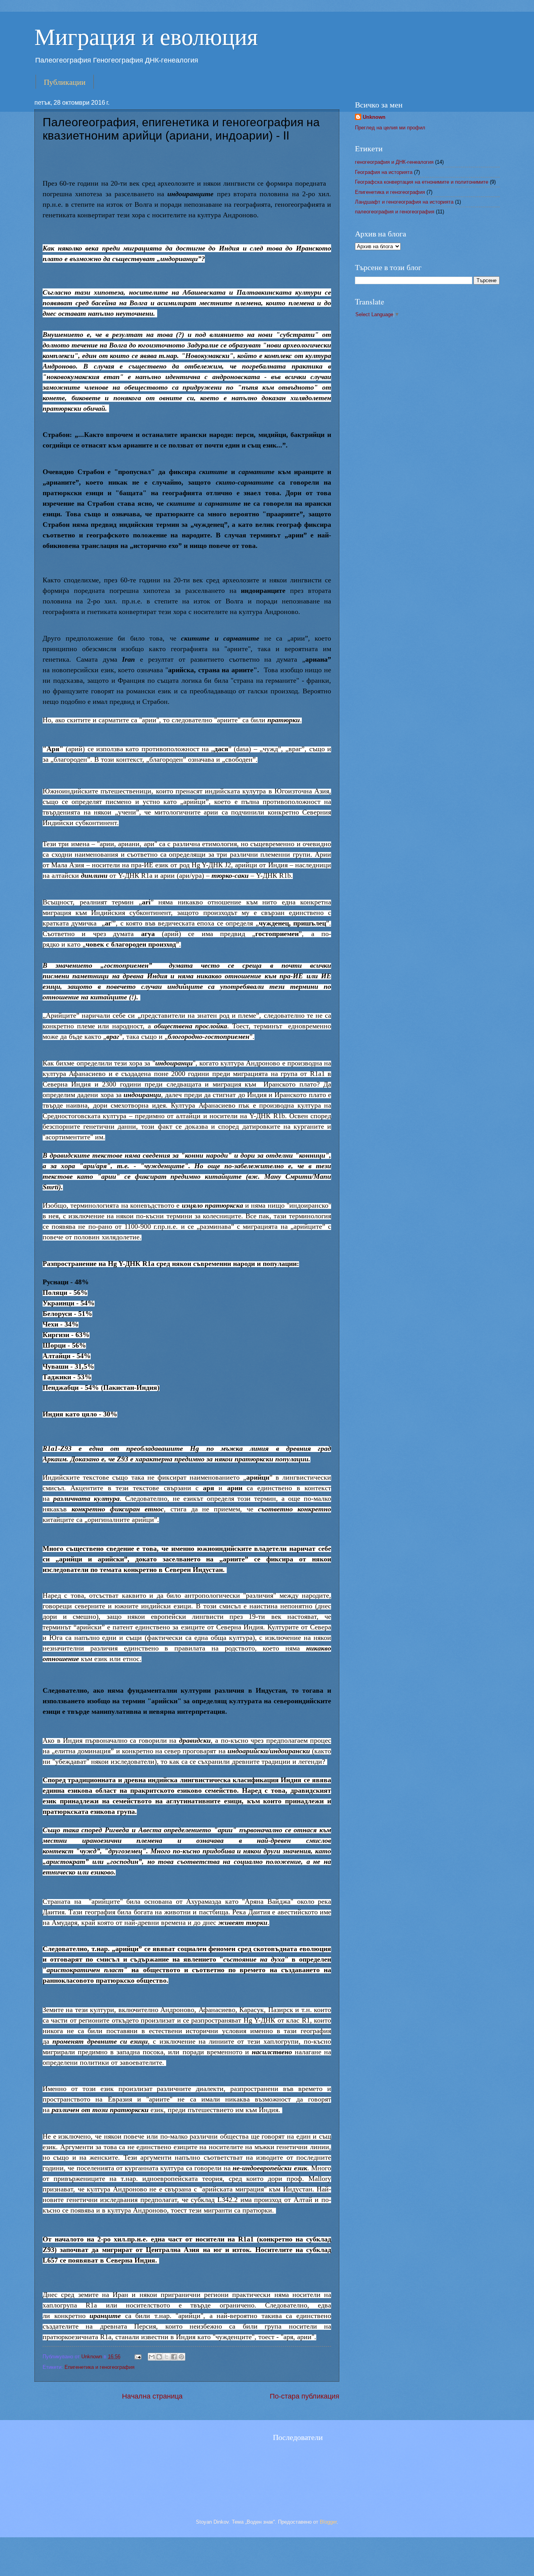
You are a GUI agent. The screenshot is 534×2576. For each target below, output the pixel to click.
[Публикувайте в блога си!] (159, 2357)
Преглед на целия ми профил (390, 128)
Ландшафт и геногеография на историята (404, 202)
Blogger (328, 2522)
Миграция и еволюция (146, 36)
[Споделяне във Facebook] (174, 2357)
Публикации (65, 82)
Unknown (92, 2357)
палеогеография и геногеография (395, 212)
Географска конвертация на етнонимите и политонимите (422, 182)
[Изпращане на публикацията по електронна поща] (138, 2357)
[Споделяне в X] (167, 2357)
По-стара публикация (305, 2396)
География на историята (384, 172)
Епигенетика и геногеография (99, 2367)
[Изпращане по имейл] (152, 2357)
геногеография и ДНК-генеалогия (394, 162)
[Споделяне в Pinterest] (181, 2357)
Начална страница (152, 2396)
